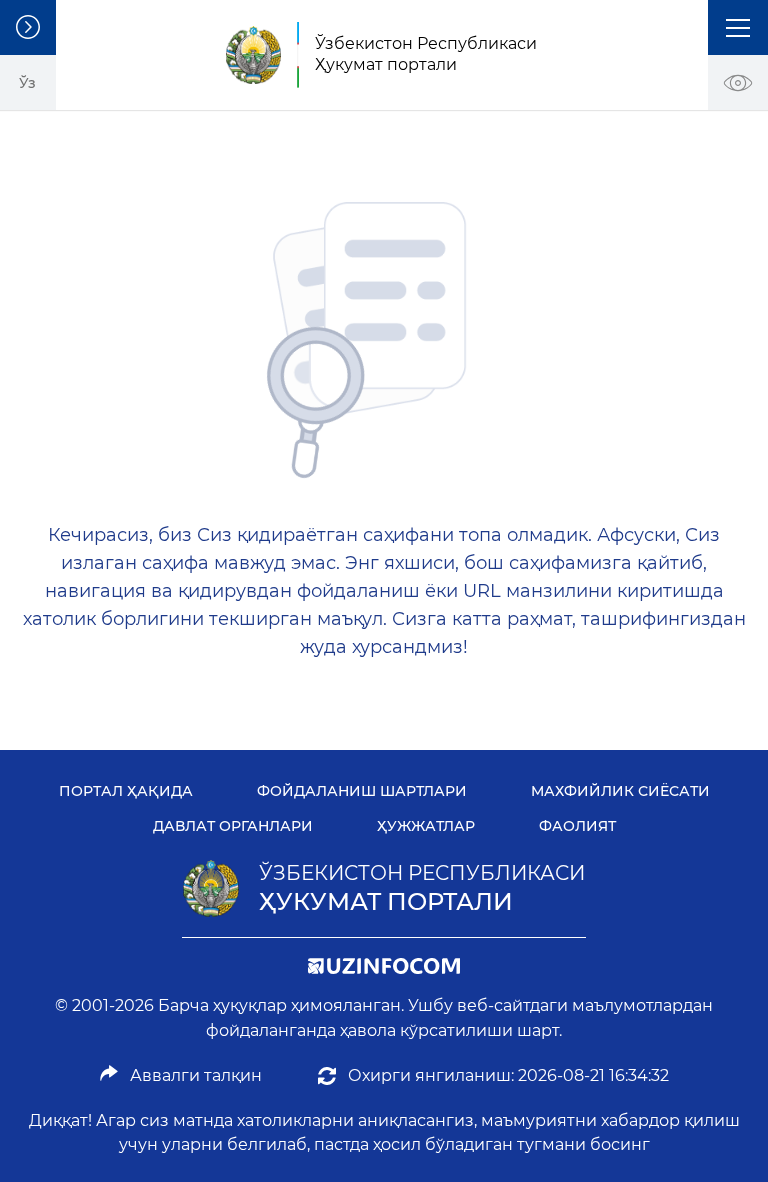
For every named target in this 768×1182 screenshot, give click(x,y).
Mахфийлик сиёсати (620, 791)
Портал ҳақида (126, 791)
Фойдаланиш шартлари (362, 791)
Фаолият (577, 826)
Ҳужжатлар (426, 826)
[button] (738, 27)
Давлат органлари (233, 826)
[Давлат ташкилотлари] (28, 27)
